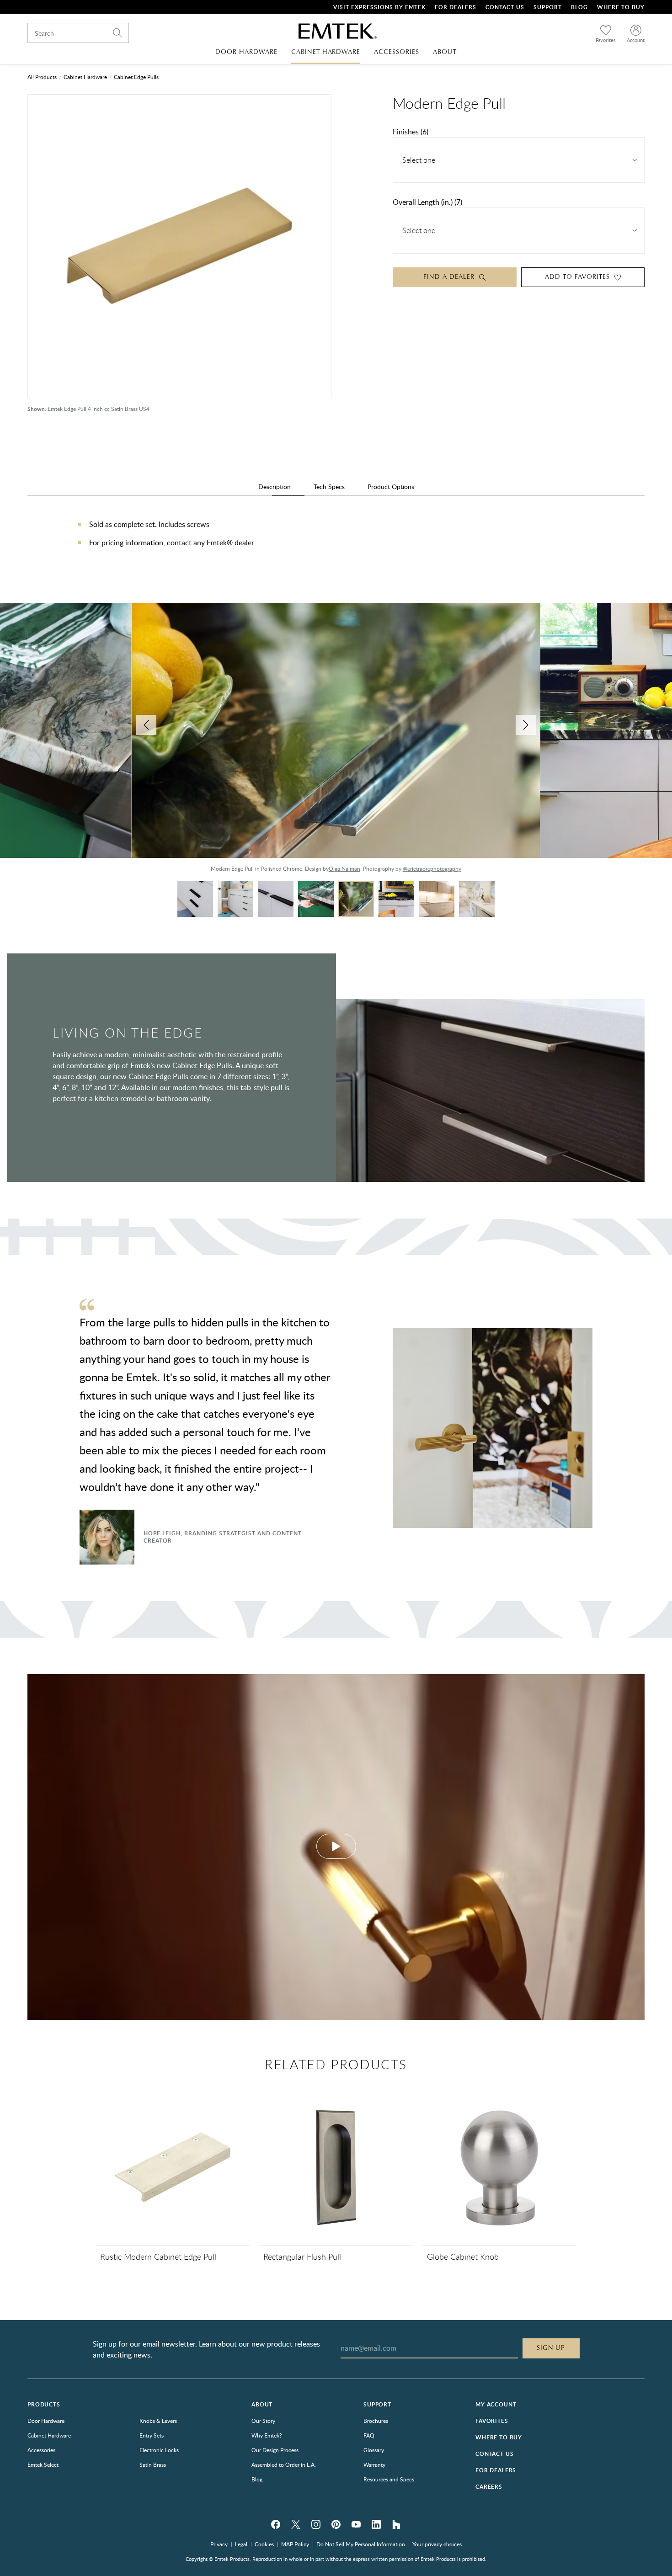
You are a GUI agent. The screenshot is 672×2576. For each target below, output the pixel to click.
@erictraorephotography (432, 868)
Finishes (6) (411, 132)
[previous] (146, 725)
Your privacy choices (437, 2544)
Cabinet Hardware (85, 77)
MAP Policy (295, 2544)
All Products (42, 77)
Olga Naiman (344, 868)
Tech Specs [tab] (329, 487)
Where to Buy (499, 2437)
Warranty (374, 2464)
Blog (579, 7)
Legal (241, 2544)
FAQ (369, 2435)
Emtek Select (43, 2464)
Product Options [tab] (391, 487)
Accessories (41, 2450)
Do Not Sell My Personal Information (361, 2544)
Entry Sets (152, 2435)
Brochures (376, 2421)
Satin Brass (153, 2464)
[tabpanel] (336, 543)
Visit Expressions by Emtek (379, 7)
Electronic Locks (159, 2450)
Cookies (264, 2544)
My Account (496, 2404)
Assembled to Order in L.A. (284, 2464)
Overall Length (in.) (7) (427, 202)
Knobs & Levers (158, 2421)
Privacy (219, 2544)
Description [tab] (275, 487)
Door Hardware (46, 2421)
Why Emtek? (267, 2435)
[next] (526, 725)
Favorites (492, 2421)
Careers (489, 2487)
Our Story (263, 2421)
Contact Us (505, 7)
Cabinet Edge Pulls (136, 77)
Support (548, 7)
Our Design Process (275, 2450)
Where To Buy (621, 7)
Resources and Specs (389, 2479)
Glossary (374, 2450)
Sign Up (551, 2348)
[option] (336, 742)
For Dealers (456, 7)
